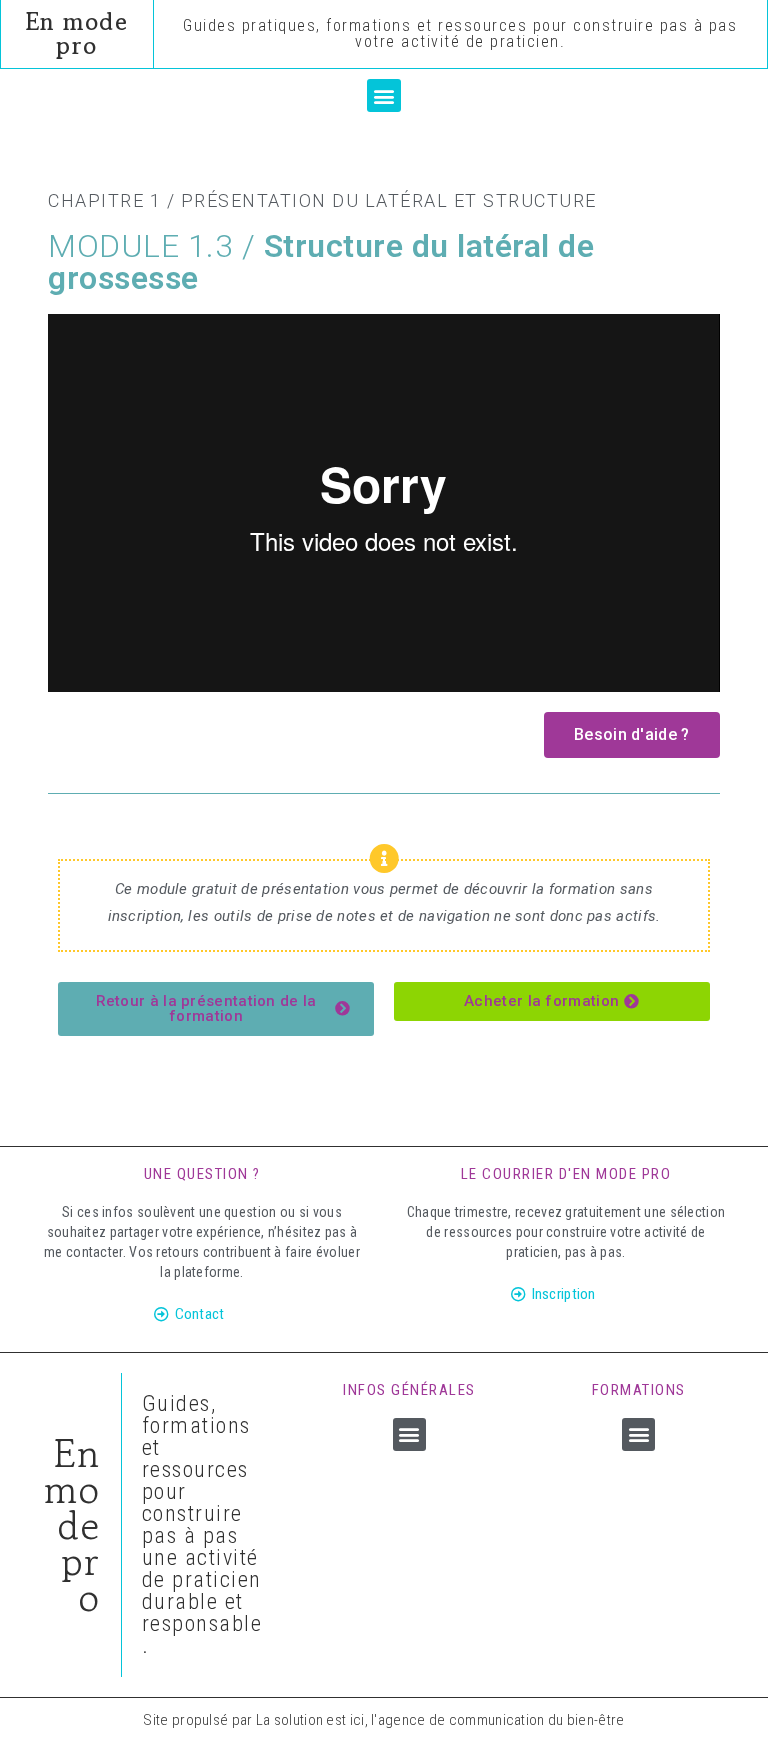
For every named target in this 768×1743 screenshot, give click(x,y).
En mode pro (77, 33)
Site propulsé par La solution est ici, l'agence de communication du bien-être (383, 1720)
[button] (383, 95)
